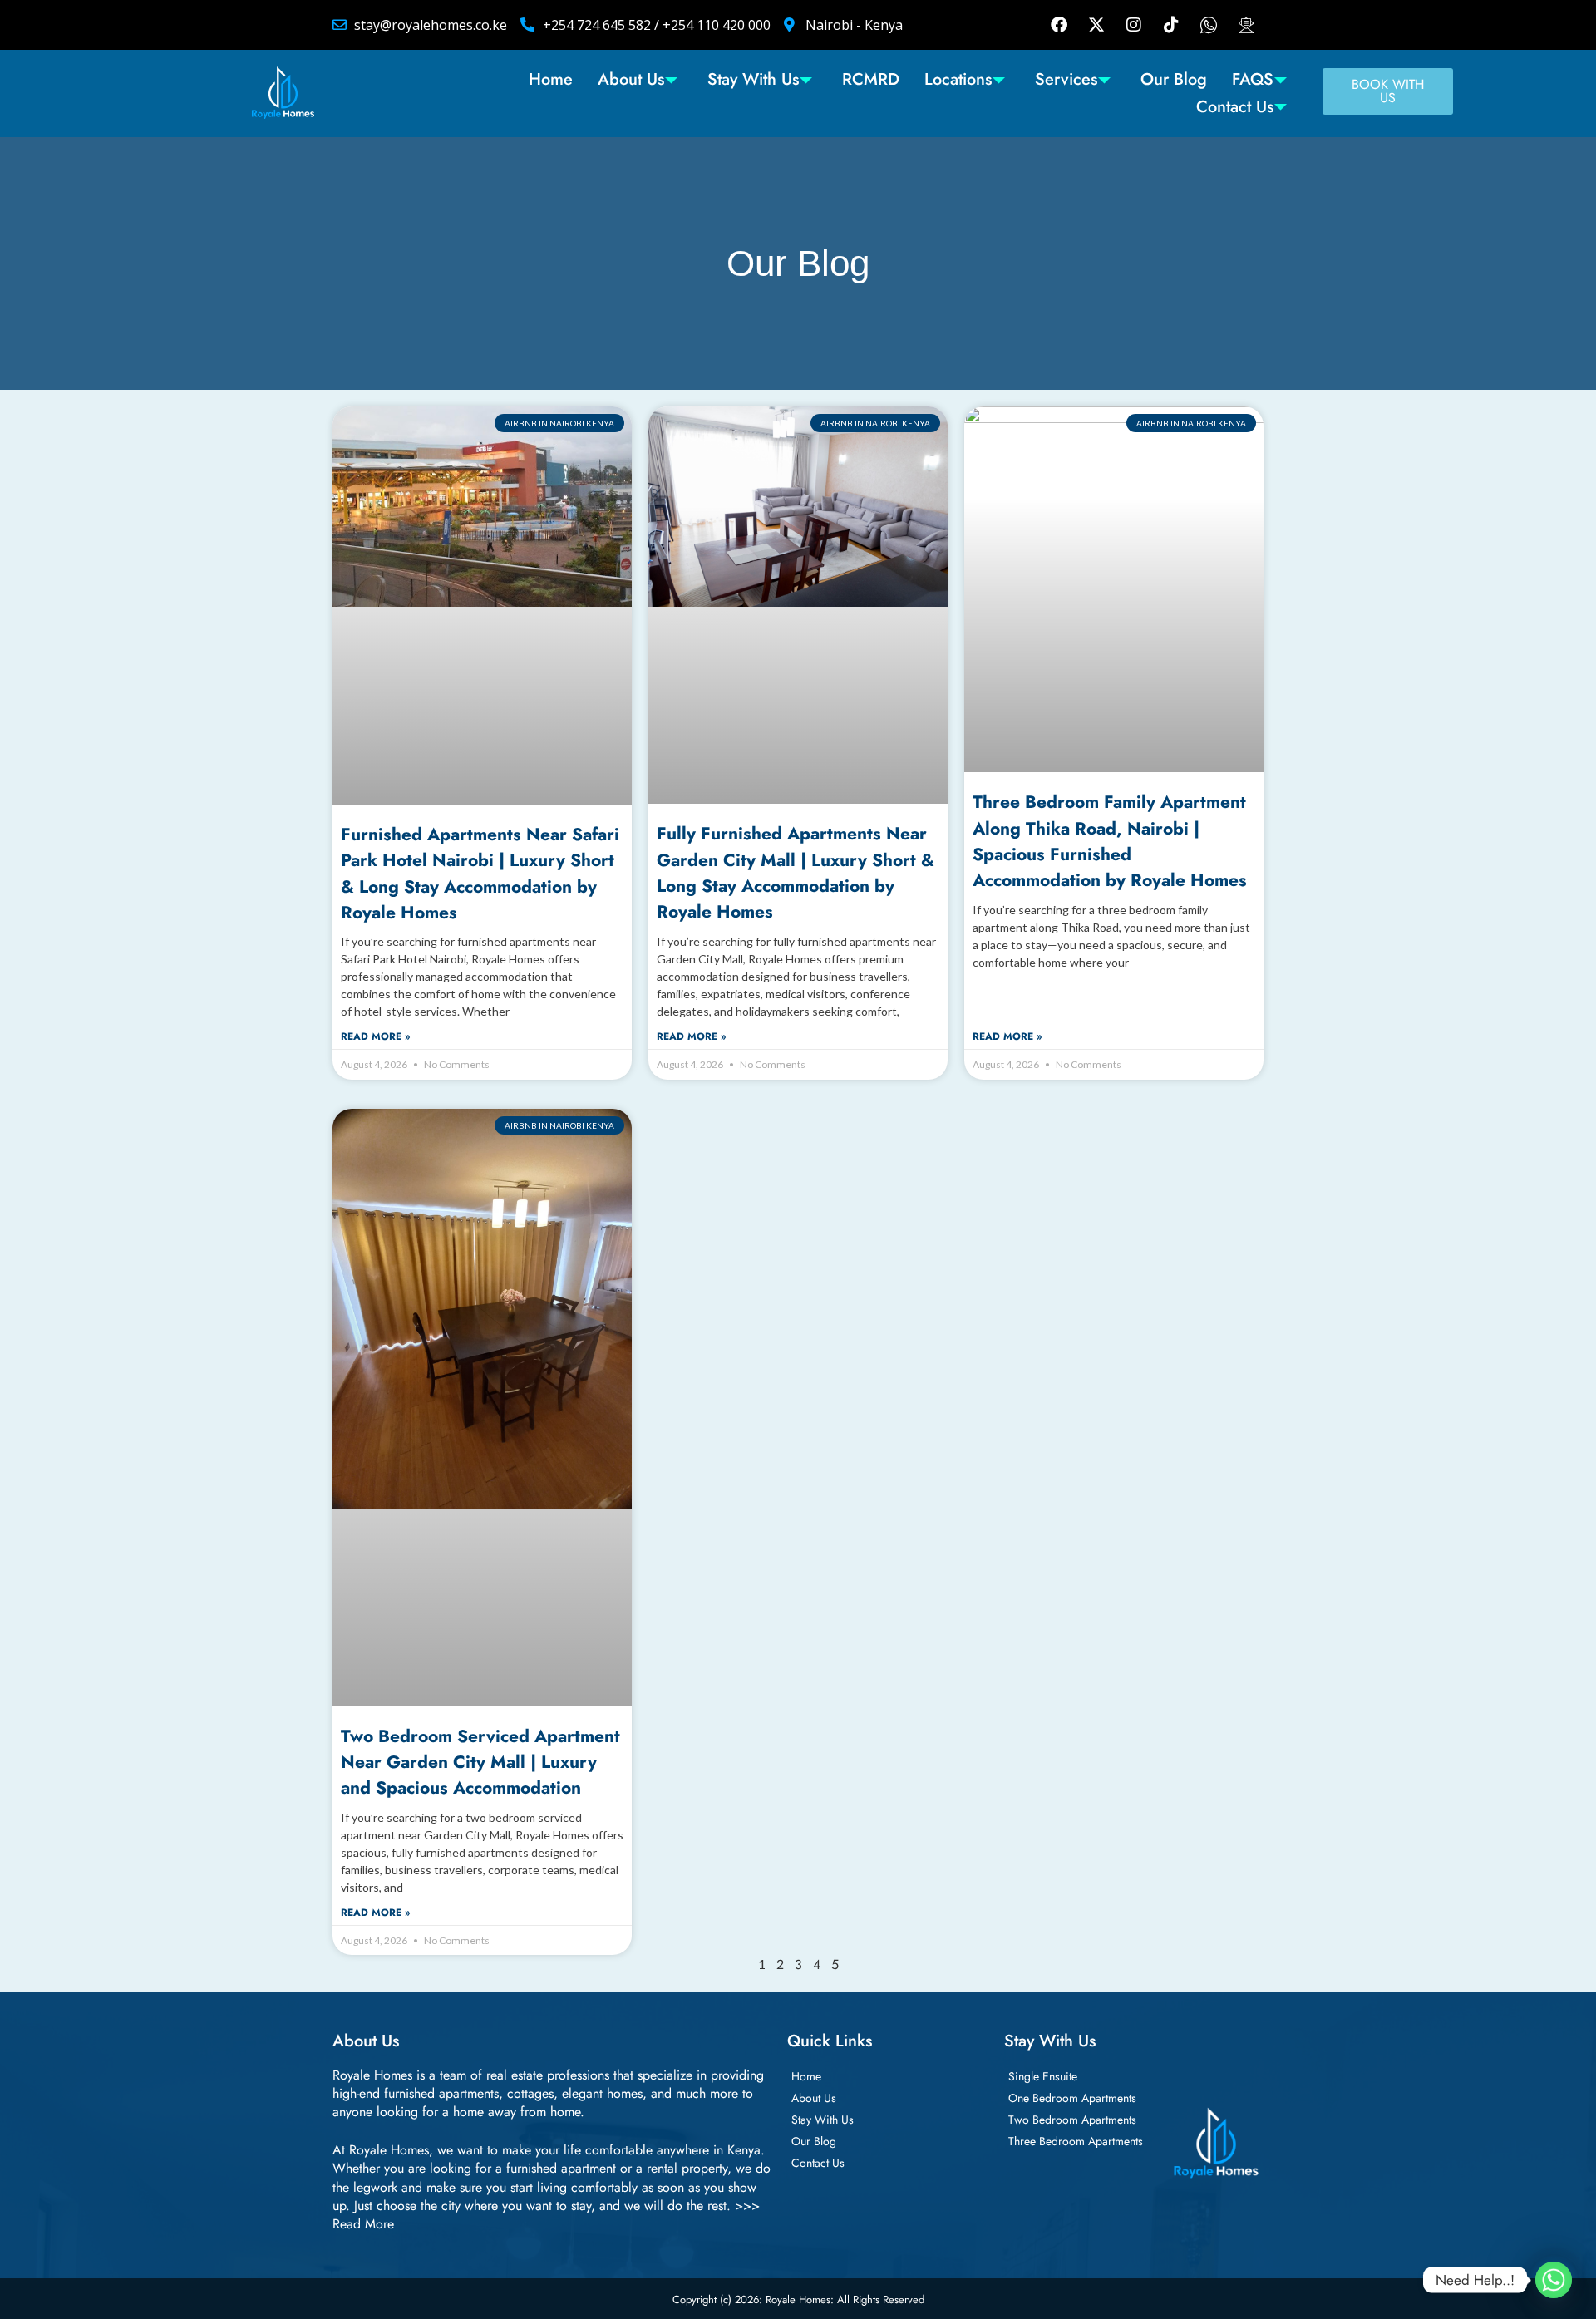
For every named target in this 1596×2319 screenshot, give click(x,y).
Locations (958, 79)
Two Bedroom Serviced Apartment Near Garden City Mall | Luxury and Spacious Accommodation (480, 1763)
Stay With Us (753, 79)
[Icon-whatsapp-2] (1209, 25)
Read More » (375, 1037)
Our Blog (1174, 79)
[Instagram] (1134, 25)
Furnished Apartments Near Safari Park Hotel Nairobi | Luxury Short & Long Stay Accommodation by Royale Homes (480, 874)
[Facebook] (1059, 25)
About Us (631, 79)
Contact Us (1235, 107)
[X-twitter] (1096, 25)
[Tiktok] (1171, 25)
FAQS (1253, 79)
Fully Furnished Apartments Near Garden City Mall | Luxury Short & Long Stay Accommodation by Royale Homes (796, 873)
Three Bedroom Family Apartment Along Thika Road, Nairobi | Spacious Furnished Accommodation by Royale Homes (1110, 841)
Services (1066, 79)
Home (551, 79)
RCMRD (871, 79)
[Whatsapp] (1554, 2280)
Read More (363, 2224)
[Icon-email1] (1246, 25)
